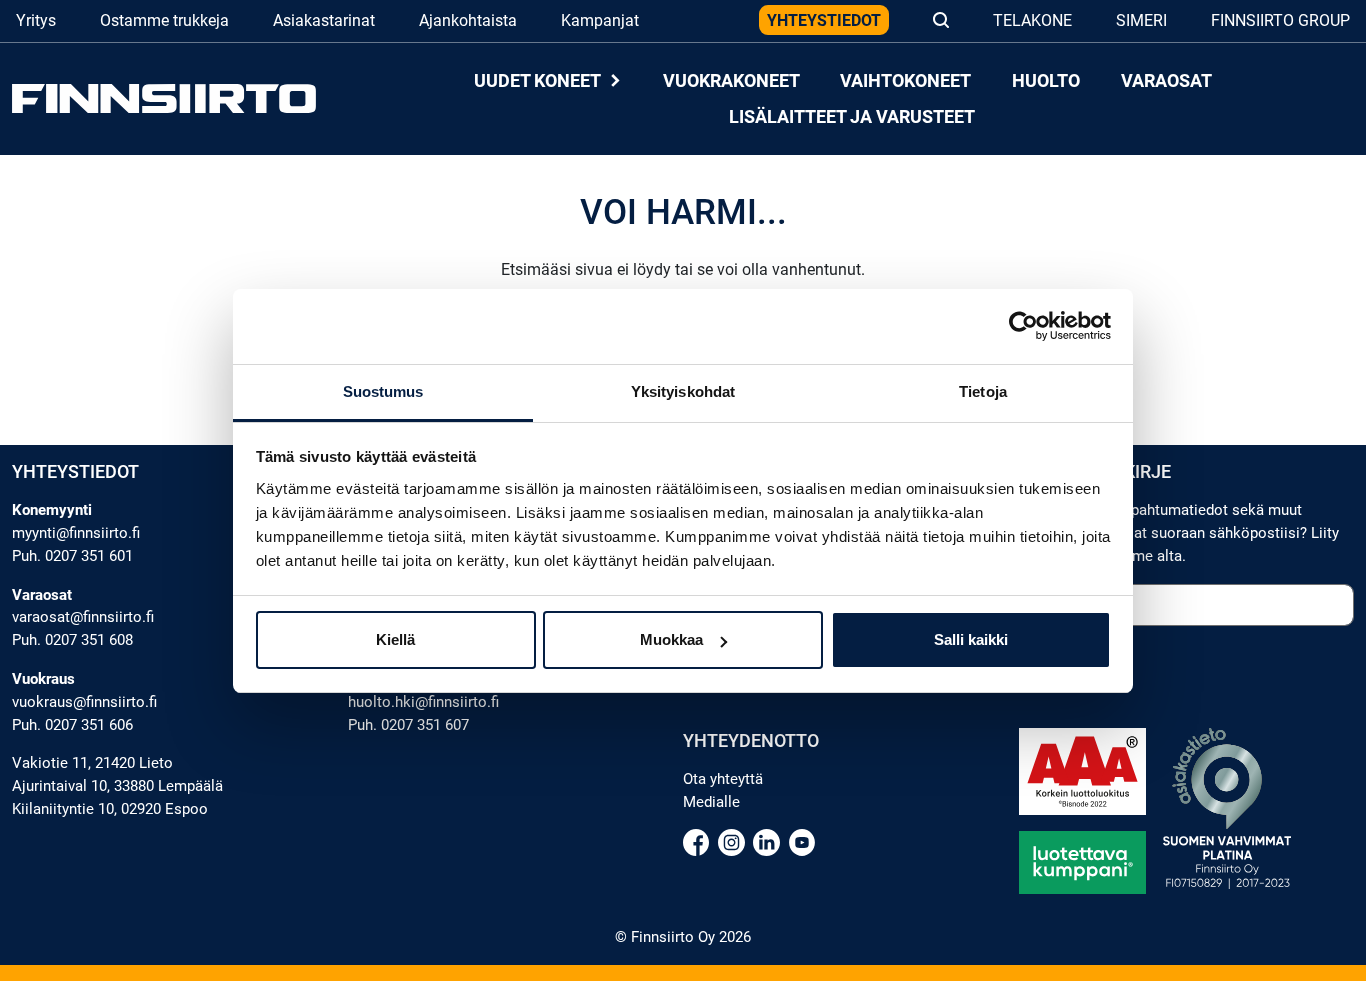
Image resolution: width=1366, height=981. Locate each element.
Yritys (36, 20)
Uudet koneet (539, 80)
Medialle (711, 802)
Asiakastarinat (324, 20)
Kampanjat (600, 20)
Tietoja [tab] (983, 391)
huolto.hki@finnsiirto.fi (423, 702)
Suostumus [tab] (383, 391)
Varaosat (1166, 80)
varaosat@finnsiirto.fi (83, 617)
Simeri (1141, 20)
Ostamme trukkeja (164, 20)
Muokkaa (671, 639)
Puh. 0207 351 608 (72, 640)
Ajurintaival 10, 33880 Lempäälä (117, 786)
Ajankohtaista (468, 20)
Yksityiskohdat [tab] (683, 391)
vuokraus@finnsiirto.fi (84, 702)
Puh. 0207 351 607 (408, 725)
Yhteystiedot (824, 20)
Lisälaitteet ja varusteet (852, 116)
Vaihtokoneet (905, 80)
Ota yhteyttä (723, 779)
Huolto (1046, 80)
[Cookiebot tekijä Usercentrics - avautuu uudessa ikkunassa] (1023, 326)
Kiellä (395, 639)
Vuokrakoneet (731, 80)
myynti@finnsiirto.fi (76, 533)
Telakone (1032, 20)
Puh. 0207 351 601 (72, 556)
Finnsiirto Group (1280, 20)
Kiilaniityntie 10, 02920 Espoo (110, 809)
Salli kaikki (971, 639)
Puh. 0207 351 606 (72, 725)
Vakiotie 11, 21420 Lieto (92, 763)
